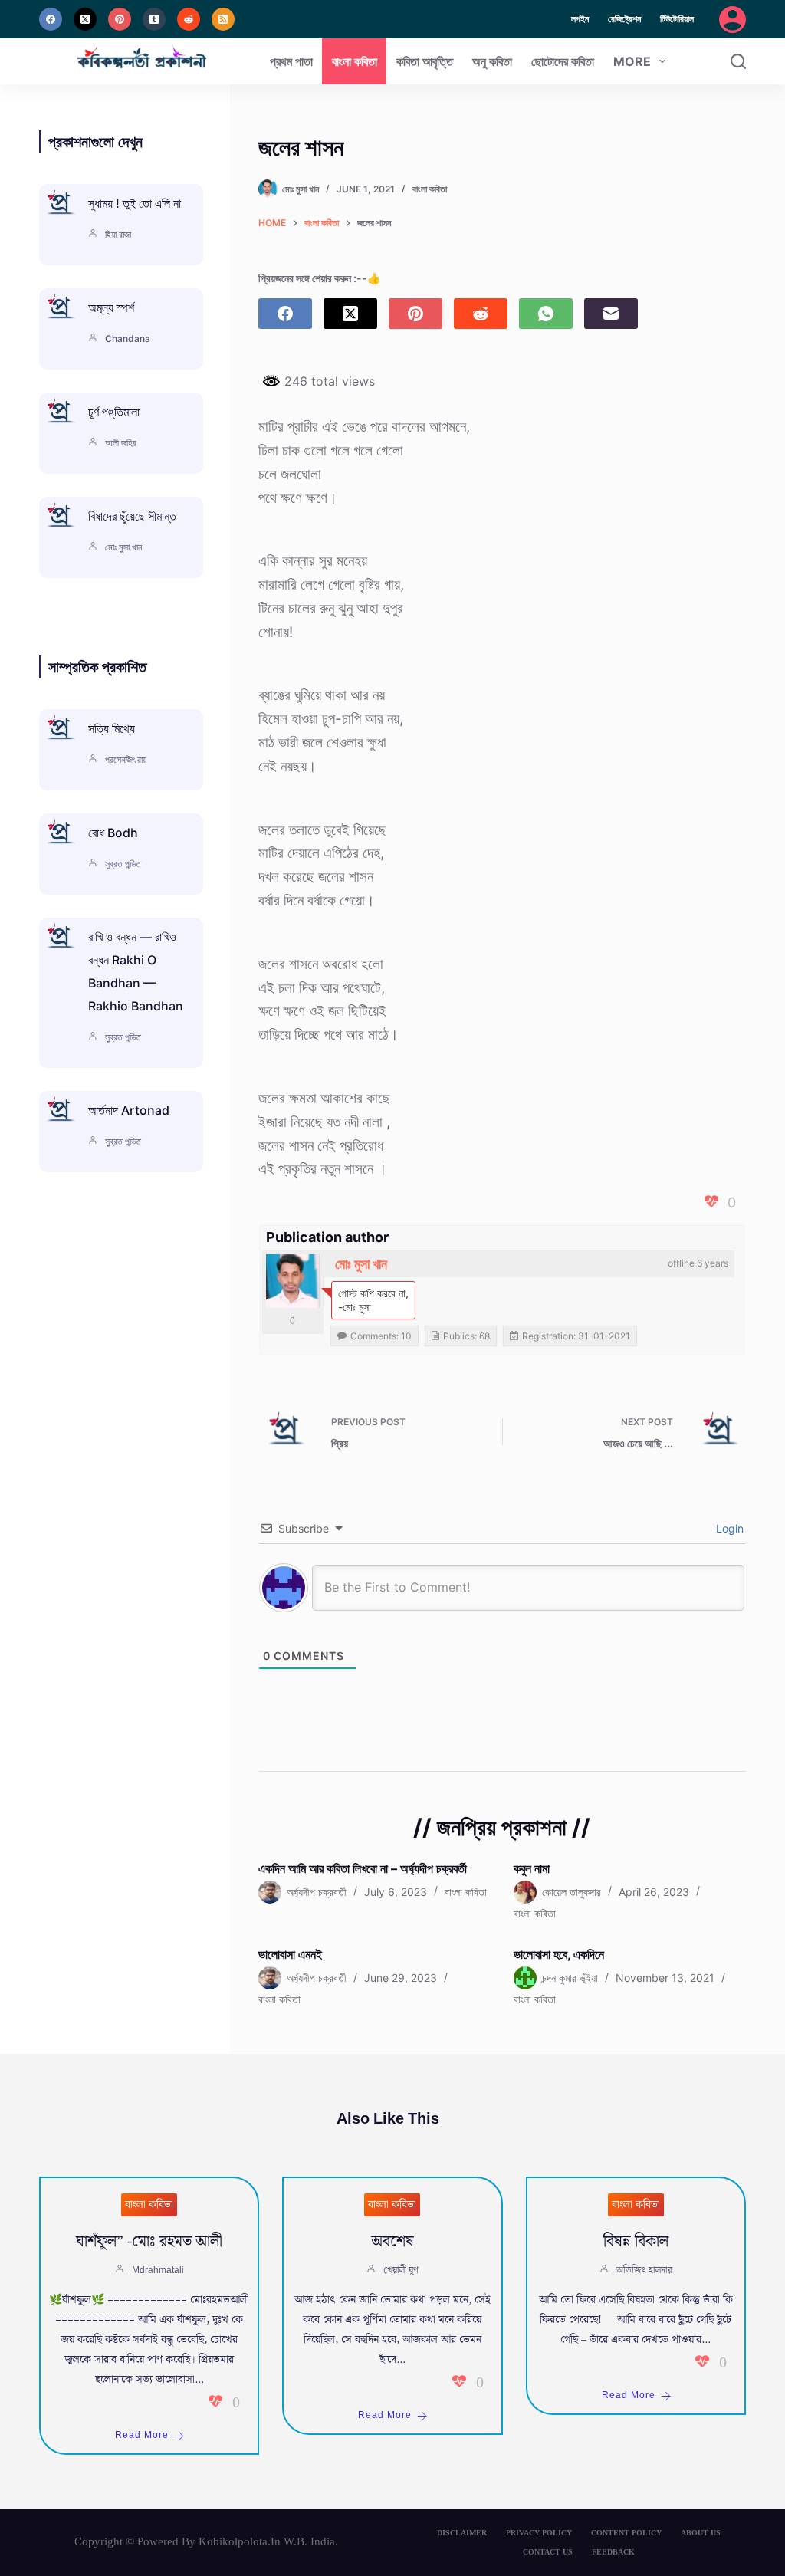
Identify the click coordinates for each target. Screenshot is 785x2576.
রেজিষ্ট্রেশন (624, 19)
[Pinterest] (120, 19)
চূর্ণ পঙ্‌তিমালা (114, 412)
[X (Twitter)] (85, 19)
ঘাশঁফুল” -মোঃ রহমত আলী (149, 2242)
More (632, 61)
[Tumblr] (154, 19)
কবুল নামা (532, 1868)
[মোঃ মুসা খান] (293, 1281)
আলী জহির (121, 443)
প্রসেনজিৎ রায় (126, 759)
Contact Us (548, 2552)
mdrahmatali (158, 2270)
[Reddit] (189, 19)
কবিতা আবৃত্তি (425, 61)
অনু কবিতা (492, 61)
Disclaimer (462, 2533)
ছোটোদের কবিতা (563, 61)
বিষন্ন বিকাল (636, 2242)
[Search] (738, 61)
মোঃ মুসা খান (361, 1264)
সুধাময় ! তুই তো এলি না (135, 203)
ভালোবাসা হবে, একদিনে (559, 1954)
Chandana (128, 338)
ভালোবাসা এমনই (290, 1954)
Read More (142, 2435)
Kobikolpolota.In (240, 2541)
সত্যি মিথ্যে (112, 728)
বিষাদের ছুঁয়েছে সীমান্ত (132, 516)
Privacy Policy (539, 2533)
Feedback (613, 2552)
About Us (701, 2533)
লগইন (580, 19)
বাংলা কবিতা (355, 61)
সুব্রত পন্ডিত (123, 864)
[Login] (732, 20)
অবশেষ (392, 2242)
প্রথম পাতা (291, 61)
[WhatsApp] (546, 314)
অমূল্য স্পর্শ (111, 307)
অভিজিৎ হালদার (644, 2270)
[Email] (611, 314)
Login (728, 1528)
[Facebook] (51, 19)
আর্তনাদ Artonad (129, 1110)
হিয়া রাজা (118, 234)
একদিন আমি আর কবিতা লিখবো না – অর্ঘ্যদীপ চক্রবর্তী (363, 1868)
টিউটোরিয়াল (677, 19)
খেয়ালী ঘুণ (401, 2270)
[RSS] (223, 19)
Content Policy (626, 2533)
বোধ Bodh (113, 833)
